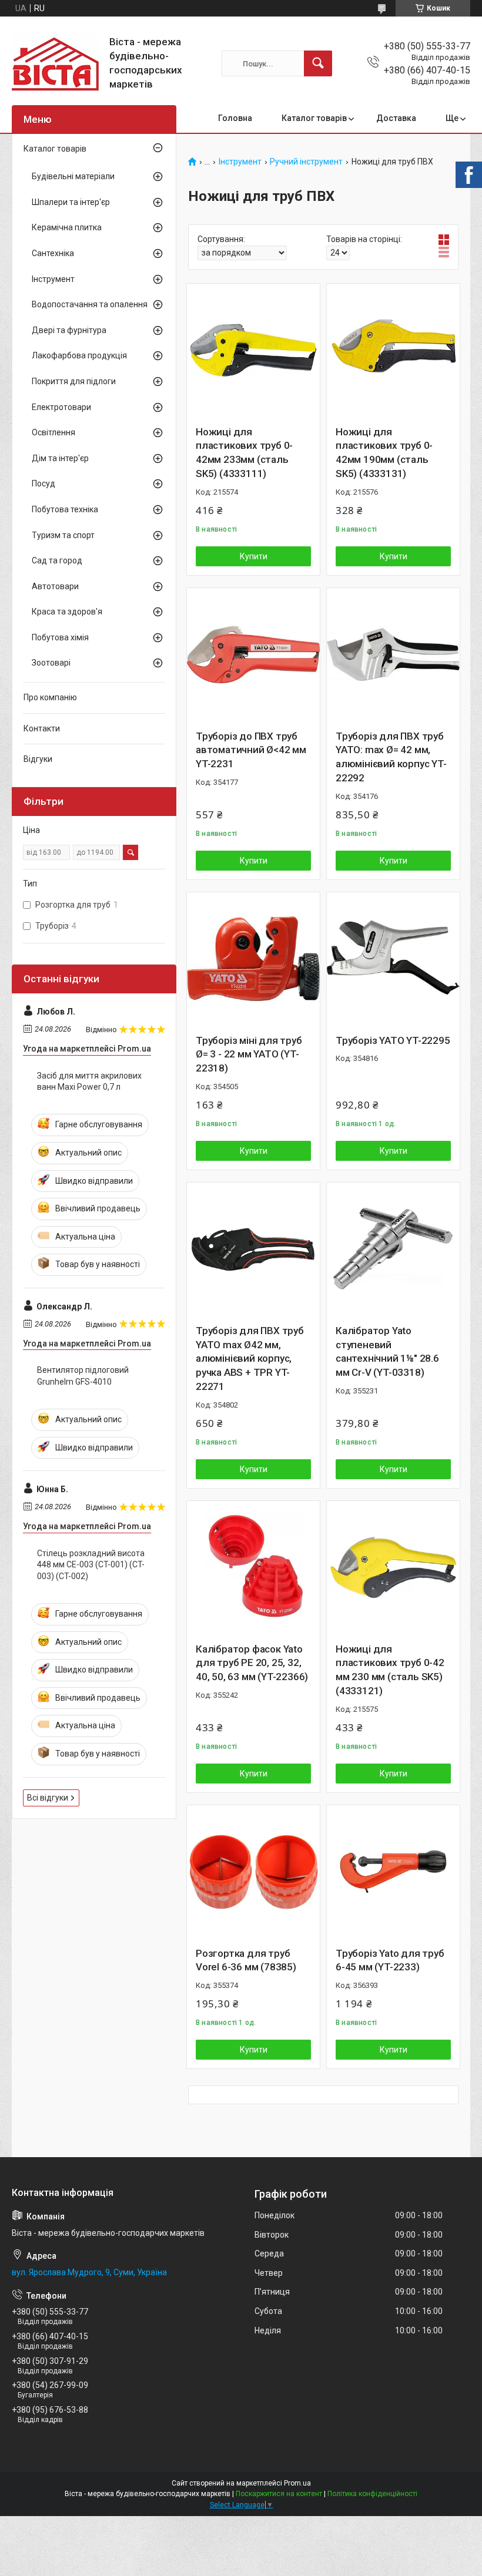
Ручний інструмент (306, 162)
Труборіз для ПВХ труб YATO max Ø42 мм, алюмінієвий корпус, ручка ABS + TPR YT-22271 (250, 1358)
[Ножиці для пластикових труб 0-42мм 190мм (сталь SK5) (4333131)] (393, 350)
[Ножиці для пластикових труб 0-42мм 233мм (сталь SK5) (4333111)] (253, 350)
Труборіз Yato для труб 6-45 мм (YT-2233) (390, 1960)
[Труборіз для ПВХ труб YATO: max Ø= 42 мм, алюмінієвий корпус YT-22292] (393, 654)
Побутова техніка (65, 509)
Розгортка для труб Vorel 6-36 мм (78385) (246, 1960)
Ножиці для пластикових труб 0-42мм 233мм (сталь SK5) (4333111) (244, 453)
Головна (235, 118)
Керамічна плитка (67, 227)
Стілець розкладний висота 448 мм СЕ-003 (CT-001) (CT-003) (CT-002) (91, 1565)
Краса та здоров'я (67, 612)
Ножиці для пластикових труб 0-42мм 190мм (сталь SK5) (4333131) (384, 453)
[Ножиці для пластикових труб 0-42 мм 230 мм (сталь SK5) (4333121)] (393, 1567)
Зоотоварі (51, 663)
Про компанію (50, 697)
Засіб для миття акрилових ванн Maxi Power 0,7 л (89, 1082)
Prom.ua (297, 2483)
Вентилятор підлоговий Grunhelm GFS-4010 (83, 1376)
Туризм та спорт (63, 535)
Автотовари (55, 586)
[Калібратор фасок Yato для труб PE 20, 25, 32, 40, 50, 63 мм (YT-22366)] (253, 1567)
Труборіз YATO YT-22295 (393, 1040)
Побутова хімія (60, 637)
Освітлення (53, 432)
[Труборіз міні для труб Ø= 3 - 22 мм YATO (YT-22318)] (253, 959)
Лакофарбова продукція (79, 355)
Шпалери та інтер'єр (71, 202)
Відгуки (38, 759)
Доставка (396, 118)
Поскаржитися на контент (279, 2494)
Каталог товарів (314, 118)
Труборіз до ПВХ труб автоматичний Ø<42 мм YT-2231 (251, 750)
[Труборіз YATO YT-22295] (393, 959)
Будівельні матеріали (73, 176)
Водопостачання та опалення (90, 304)
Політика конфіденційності (372, 2494)
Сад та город (57, 560)
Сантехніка (53, 253)
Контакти (42, 728)
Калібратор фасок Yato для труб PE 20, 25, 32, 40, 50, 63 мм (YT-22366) (252, 1663)
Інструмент (240, 162)
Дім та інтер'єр (60, 458)
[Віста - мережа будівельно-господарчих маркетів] (56, 63)
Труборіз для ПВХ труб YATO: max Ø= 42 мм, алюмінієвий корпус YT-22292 (391, 757)
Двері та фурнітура (69, 330)
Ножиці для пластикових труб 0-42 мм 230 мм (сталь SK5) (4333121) (390, 1670)
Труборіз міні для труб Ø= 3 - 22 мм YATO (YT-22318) (249, 1054)
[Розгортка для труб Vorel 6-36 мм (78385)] (253, 1872)
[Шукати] (318, 63)
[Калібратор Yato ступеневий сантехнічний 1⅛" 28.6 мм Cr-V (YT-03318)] (393, 1249)
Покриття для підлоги (74, 381)
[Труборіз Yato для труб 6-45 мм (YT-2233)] (393, 1872)
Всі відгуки (48, 1798)
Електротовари (61, 407)
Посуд (43, 483)
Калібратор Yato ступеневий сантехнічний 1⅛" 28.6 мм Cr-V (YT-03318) (387, 1351)
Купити (254, 556)
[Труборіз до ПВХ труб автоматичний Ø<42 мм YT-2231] (253, 654)
